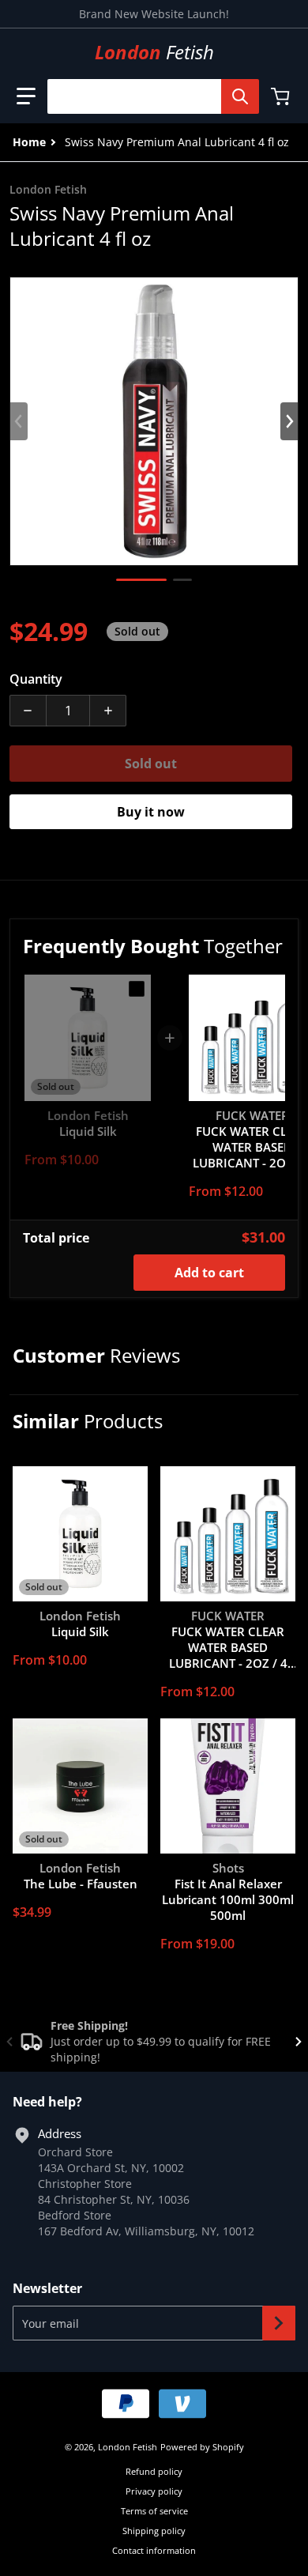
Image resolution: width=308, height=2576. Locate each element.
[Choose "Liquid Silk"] (137, 989)
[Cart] (282, 96)
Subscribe (279, 2323)
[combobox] (147, 96)
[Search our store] (240, 96)
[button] (26, 96)
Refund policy (154, 2471)
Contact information (154, 2550)
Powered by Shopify (202, 2447)
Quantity (36, 679)
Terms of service (154, 2511)
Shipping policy (154, 2531)
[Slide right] (289, 421)
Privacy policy (154, 2491)
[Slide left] (19, 421)
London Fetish (128, 2447)
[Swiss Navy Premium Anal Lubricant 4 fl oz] (141, 580)
